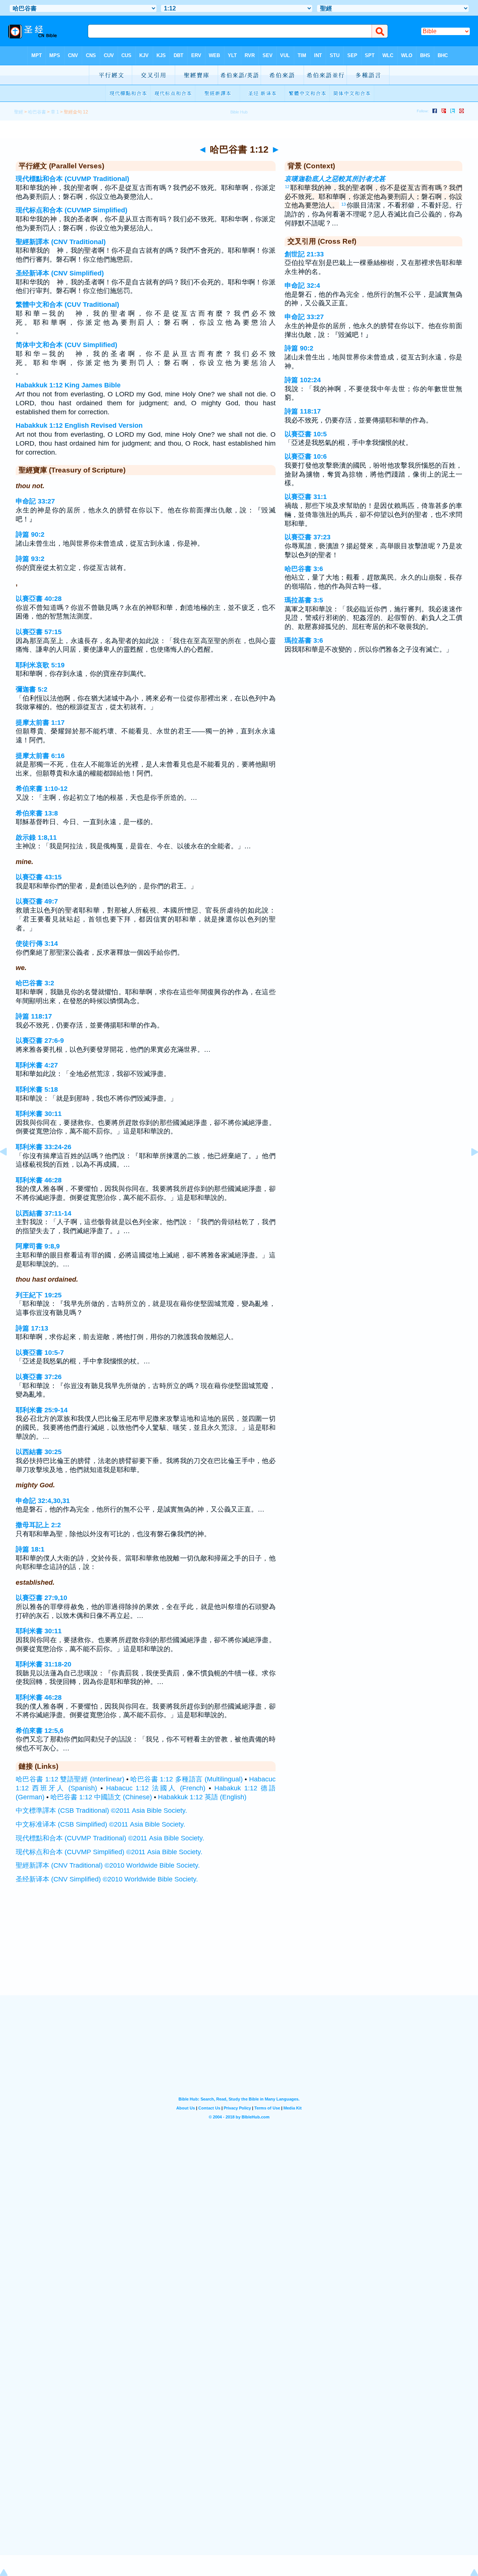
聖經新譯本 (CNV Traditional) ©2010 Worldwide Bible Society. (108, 1865)
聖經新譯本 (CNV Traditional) (61, 242)
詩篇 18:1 (30, 1549)
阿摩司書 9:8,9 (38, 1246)
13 (344, 204)
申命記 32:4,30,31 (43, 1501)
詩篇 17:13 (32, 1328)
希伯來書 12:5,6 (40, 1731)
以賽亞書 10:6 (306, 456)
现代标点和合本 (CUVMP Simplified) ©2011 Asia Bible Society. (109, 1852)
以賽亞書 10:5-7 (40, 1353)
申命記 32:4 (302, 286)
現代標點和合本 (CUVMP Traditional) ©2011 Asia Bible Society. (110, 1838)
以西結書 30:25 (39, 1452)
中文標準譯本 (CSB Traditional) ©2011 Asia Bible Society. (101, 1811)
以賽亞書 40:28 (39, 599)
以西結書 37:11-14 (44, 1213)
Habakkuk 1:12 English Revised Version (79, 425)
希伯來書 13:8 (37, 813)
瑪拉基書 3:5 (304, 600)
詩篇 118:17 (34, 1016)
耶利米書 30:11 (39, 1114)
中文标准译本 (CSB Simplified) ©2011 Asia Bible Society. (100, 1824)
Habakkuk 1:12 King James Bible (68, 385)
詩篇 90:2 (30, 534)
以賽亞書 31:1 (306, 497)
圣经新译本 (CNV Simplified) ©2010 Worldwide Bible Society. (107, 1879)
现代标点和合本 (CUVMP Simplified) (72, 210)
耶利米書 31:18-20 (44, 1664)
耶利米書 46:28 (39, 1180)
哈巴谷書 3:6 (304, 569)
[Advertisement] (239, 1949)
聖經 (19, 112)
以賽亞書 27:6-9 (40, 1041)
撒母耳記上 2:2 (38, 1525)
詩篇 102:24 (303, 380)
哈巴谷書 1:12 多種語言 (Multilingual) (187, 1779)
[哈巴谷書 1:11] (9, 1169)
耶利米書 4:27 (37, 1065)
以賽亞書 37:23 (308, 537)
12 (287, 187)
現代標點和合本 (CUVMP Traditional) (72, 179)
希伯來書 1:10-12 (42, 789)
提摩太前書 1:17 (40, 723)
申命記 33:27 (35, 501)
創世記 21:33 (304, 254)
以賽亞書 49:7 (37, 901)
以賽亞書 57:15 (39, 632)
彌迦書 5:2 (32, 689)
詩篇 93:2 (30, 559)
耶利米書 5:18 (37, 1089)
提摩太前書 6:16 (40, 756)
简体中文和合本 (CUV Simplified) (66, 345)
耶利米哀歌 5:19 (40, 665)
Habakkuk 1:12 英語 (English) (202, 1797)
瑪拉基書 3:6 (304, 640)
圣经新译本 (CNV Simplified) (60, 273)
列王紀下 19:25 (39, 1295)
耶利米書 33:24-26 (44, 1147)
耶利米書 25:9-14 (42, 1410)
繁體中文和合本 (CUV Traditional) (67, 305)
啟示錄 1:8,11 (36, 838)
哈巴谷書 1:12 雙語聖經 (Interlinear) (70, 1779)
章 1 (55, 112)
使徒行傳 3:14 (37, 944)
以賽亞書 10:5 (306, 434)
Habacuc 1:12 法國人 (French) (156, 1788)
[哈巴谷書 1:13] (469, 1169)
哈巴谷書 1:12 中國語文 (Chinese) (101, 1797)
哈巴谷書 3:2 (35, 983)
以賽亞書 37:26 (39, 1377)
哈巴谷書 (37, 112)
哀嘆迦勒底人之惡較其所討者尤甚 (335, 179)
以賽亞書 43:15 (39, 877)
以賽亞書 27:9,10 (41, 1598)
